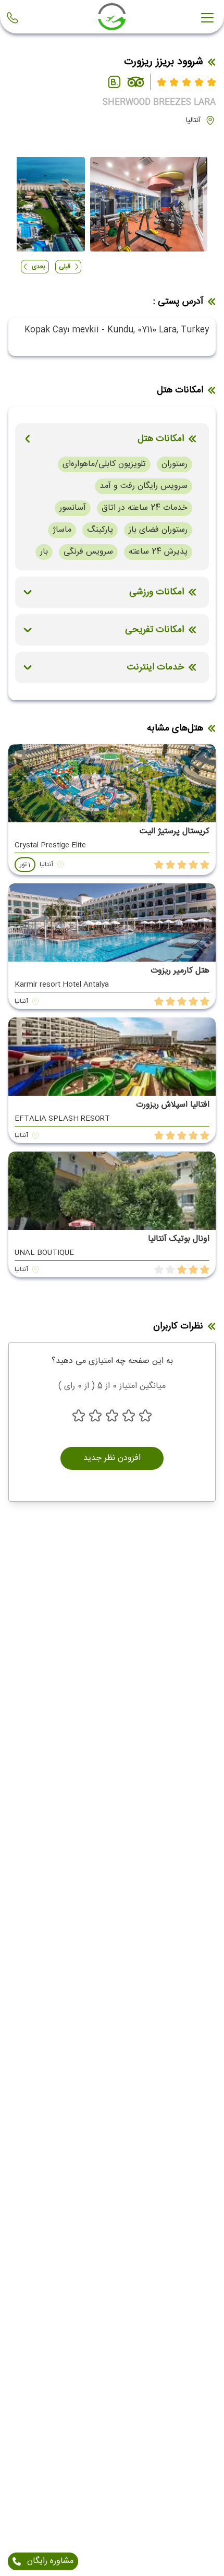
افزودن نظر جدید (112, 1458)
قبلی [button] (65, 267)
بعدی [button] (39, 267)
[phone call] (15, 18)
